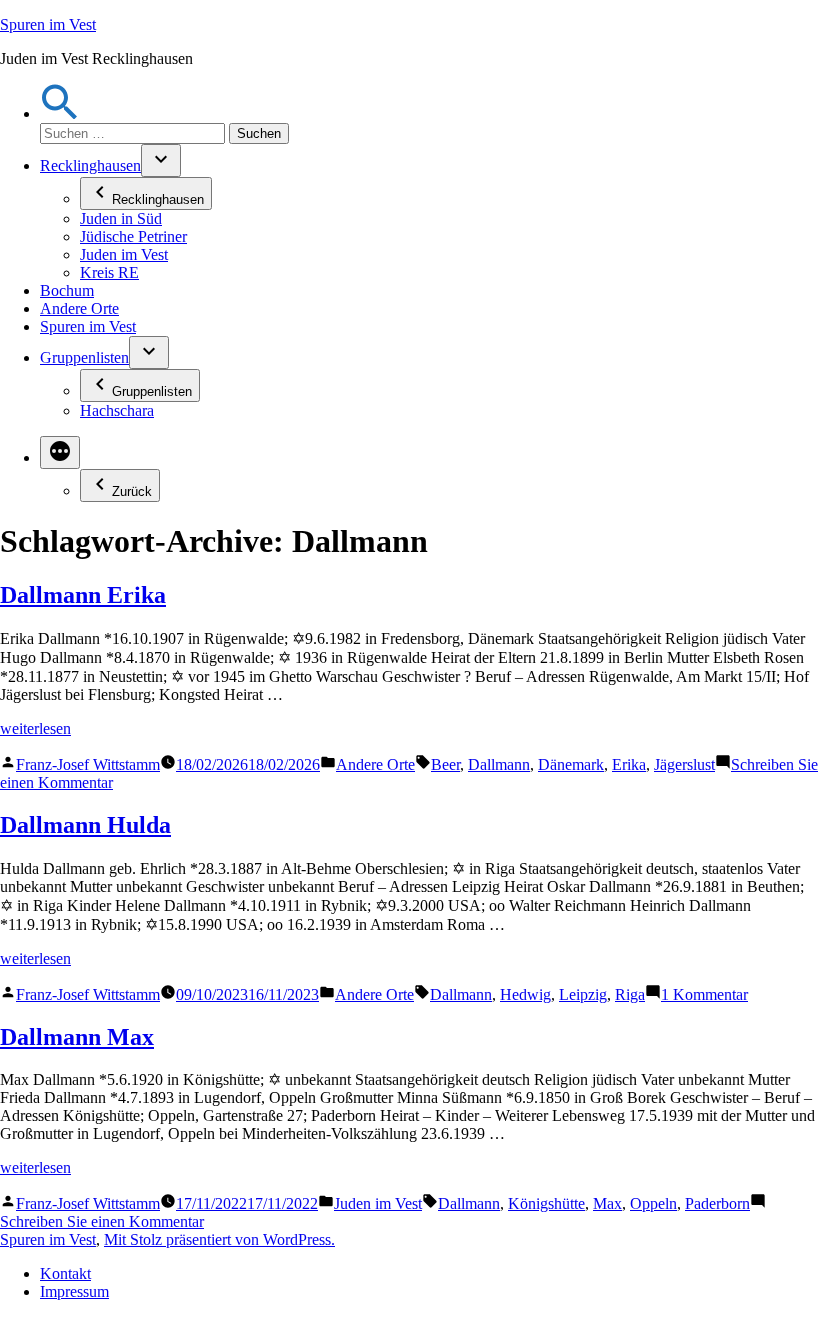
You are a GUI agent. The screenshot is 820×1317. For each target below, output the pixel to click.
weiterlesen (35, 728)
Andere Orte (79, 308)
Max (607, 1203)
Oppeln (653, 1203)
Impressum (74, 1291)
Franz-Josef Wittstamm (88, 764)
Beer (445, 764)
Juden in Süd (121, 218)
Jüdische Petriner (133, 236)
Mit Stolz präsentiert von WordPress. (219, 1239)
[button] (60, 113)
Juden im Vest (124, 254)
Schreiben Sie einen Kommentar (102, 1221)
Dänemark (571, 764)
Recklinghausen (90, 165)
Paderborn (717, 1203)
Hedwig (525, 994)
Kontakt (65, 1273)
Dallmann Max (77, 1037)
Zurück (132, 491)
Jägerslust (684, 764)
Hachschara (117, 410)
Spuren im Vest (48, 24)
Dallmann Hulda (85, 825)
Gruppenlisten (84, 357)
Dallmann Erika (83, 595)
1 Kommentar (704, 994)
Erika (629, 764)
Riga (630, 994)
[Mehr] (60, 452)
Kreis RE (109, 272)
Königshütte (546, 1203)
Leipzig (583, 994)
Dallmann (499, 764)
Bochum (67, 290)
